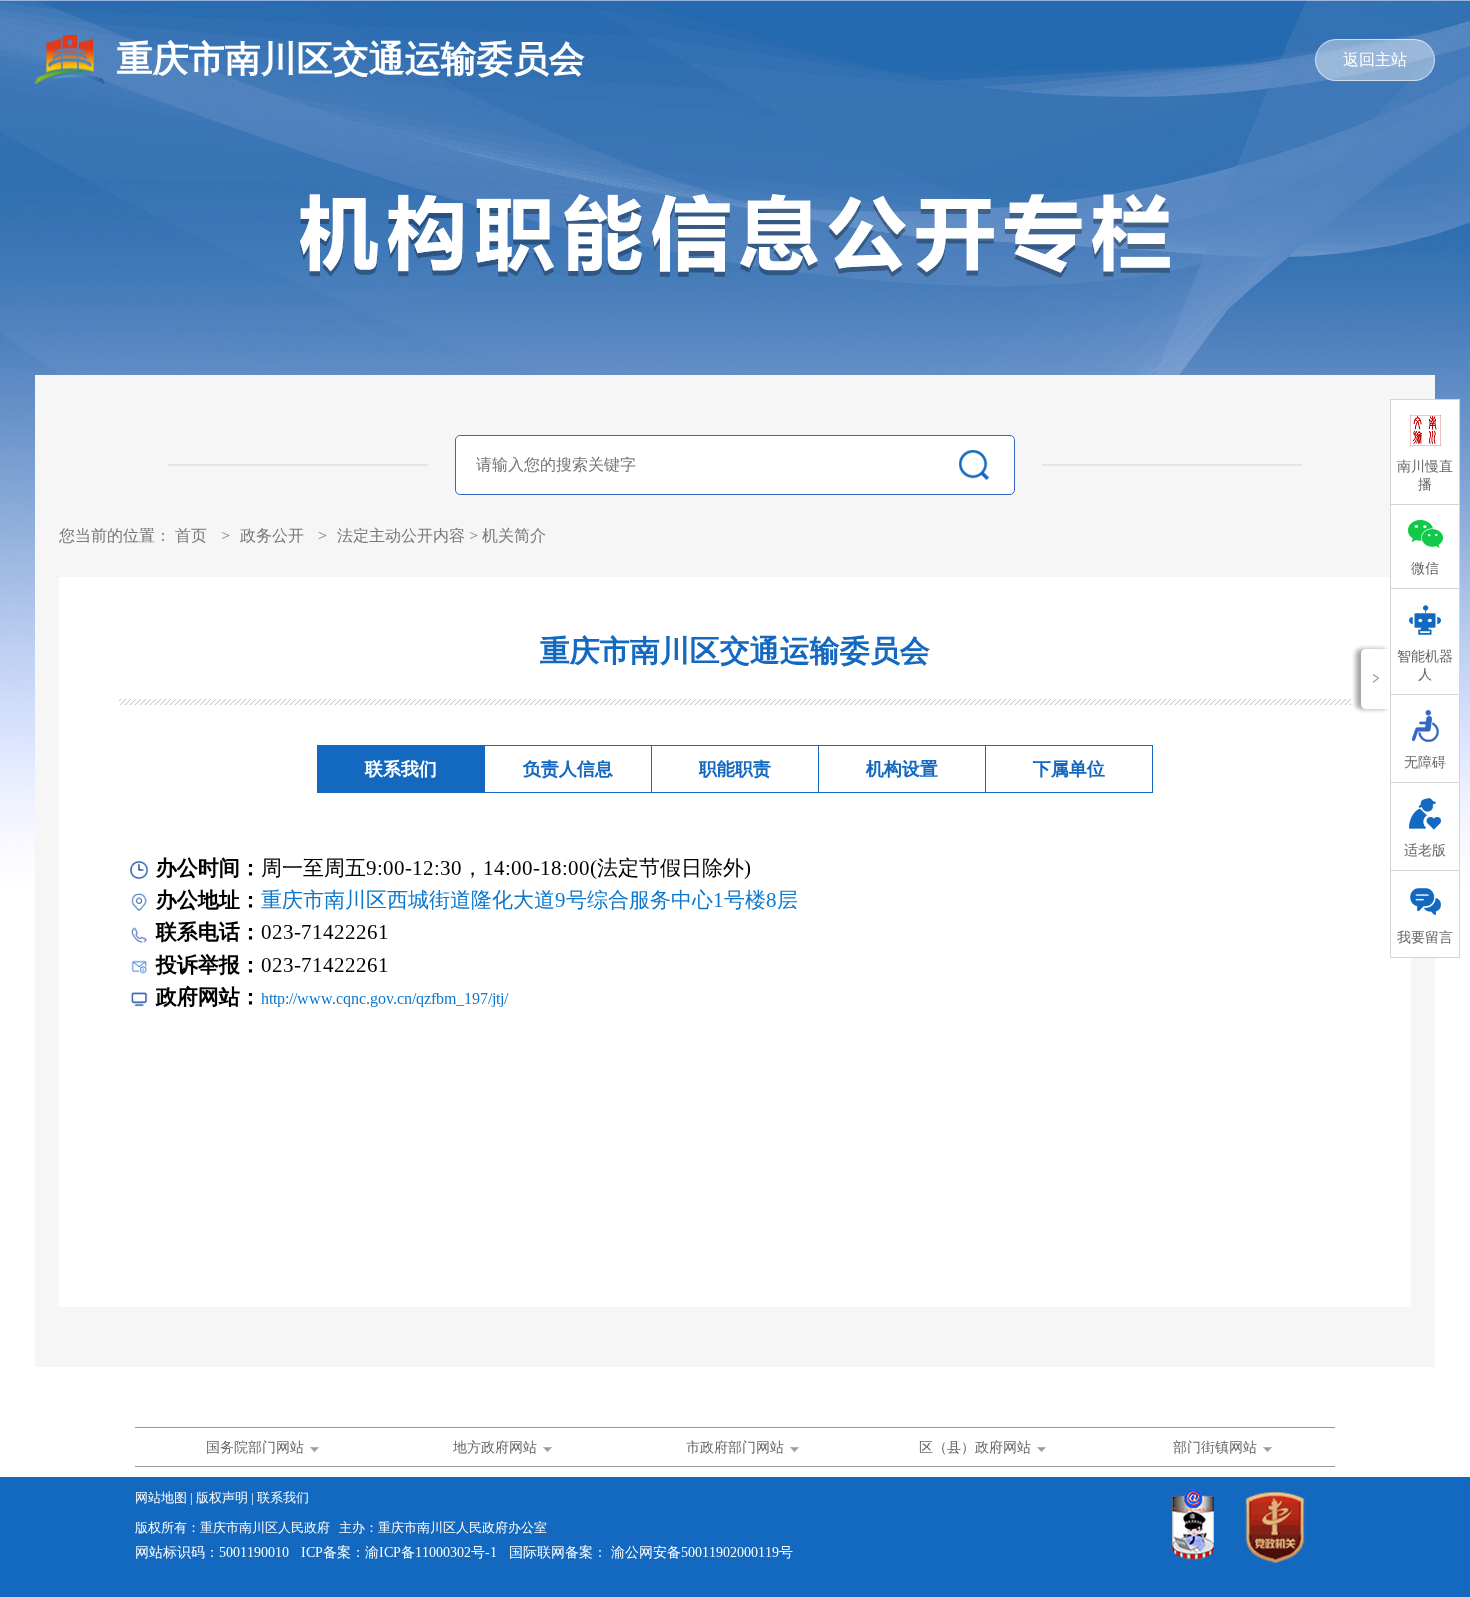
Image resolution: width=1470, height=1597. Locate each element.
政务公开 (272, 535)
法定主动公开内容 (401, 535)
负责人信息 (568, 769)
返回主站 (1375, 59)
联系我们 (401, 769)
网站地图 (162, 1497)
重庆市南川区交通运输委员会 (351, 59)
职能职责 (735, 769)
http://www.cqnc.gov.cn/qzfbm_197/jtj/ (384, 998)
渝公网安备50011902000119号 (702, 1552)
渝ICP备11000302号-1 (431, 1552)
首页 (191, 535)
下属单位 (1069, 769)
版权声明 (223, 1497)
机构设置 (902, 769)
